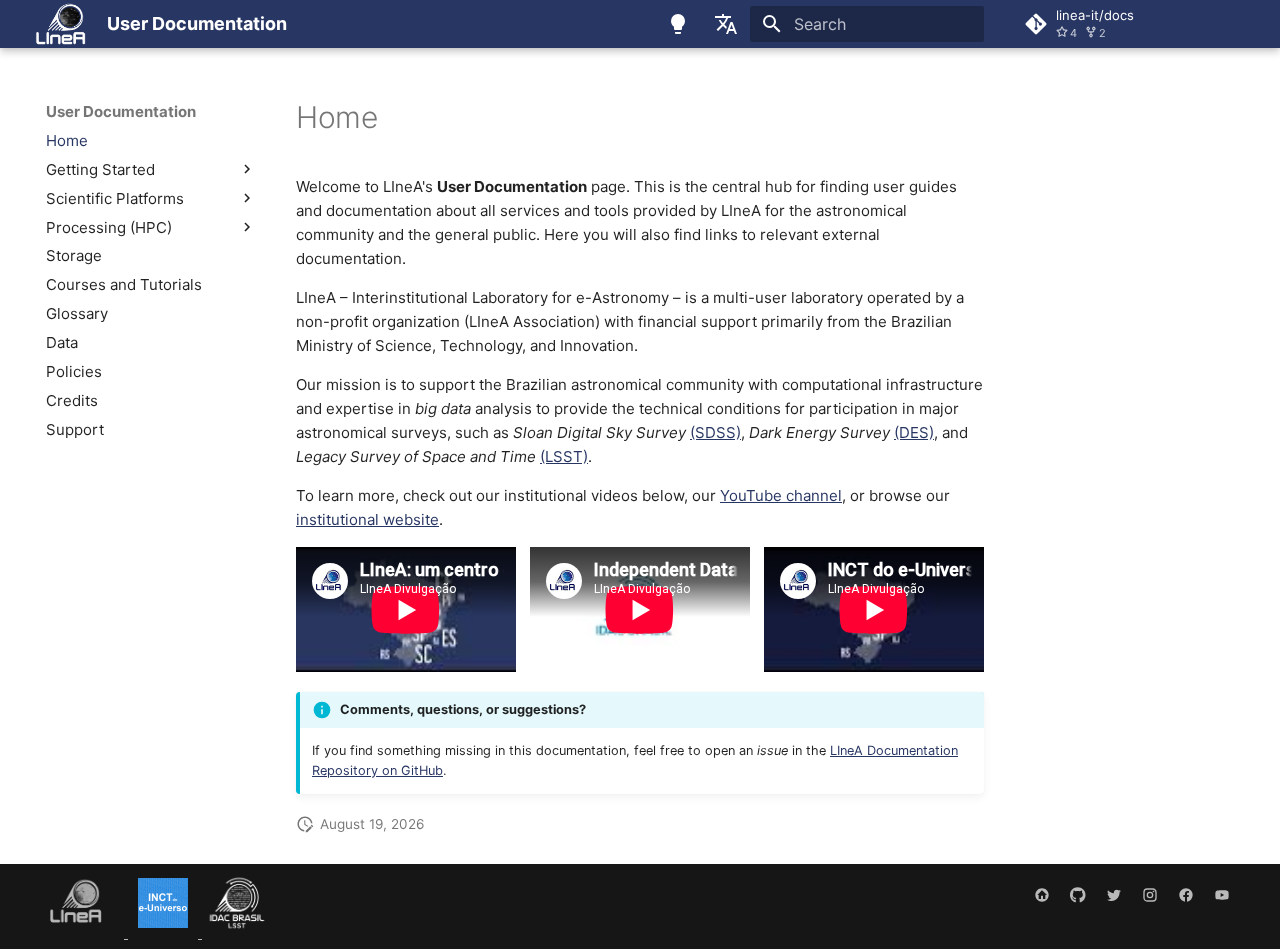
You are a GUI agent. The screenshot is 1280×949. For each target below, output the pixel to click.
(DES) (914, 432)
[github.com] (1078, 896)
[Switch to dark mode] (678, 24)
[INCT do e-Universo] (165, 932)
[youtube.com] (1222, 896)
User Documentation (121, 111)
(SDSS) (715, 432)
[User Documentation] (60, 24)
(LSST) (564, 456)
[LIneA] (81, 932)
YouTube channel (781, 495)
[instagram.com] (1150, 896)
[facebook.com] (1186, 896)
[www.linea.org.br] (1042, 896)
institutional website (367, 519)
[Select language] (726, 24)
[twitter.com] (1114, 896)
